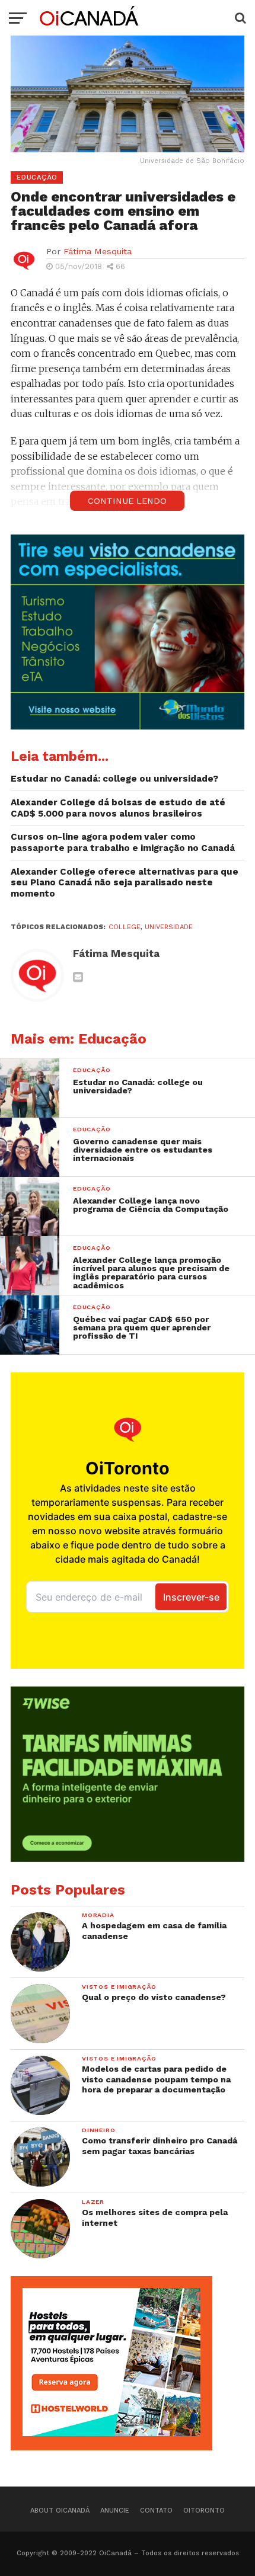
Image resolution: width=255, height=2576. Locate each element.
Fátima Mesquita (98, 251)
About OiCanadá (60, 2511)
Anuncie (115, 2511)
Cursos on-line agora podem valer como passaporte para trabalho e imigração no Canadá (123, 842)
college (125, 927)
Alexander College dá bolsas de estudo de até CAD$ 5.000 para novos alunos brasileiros (118, 808)
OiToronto (204, 2511)
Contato (156, 2511)
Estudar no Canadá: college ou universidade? (114, 779)
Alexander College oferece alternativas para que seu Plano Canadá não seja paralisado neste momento (125, 883)
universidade (169, 927)
